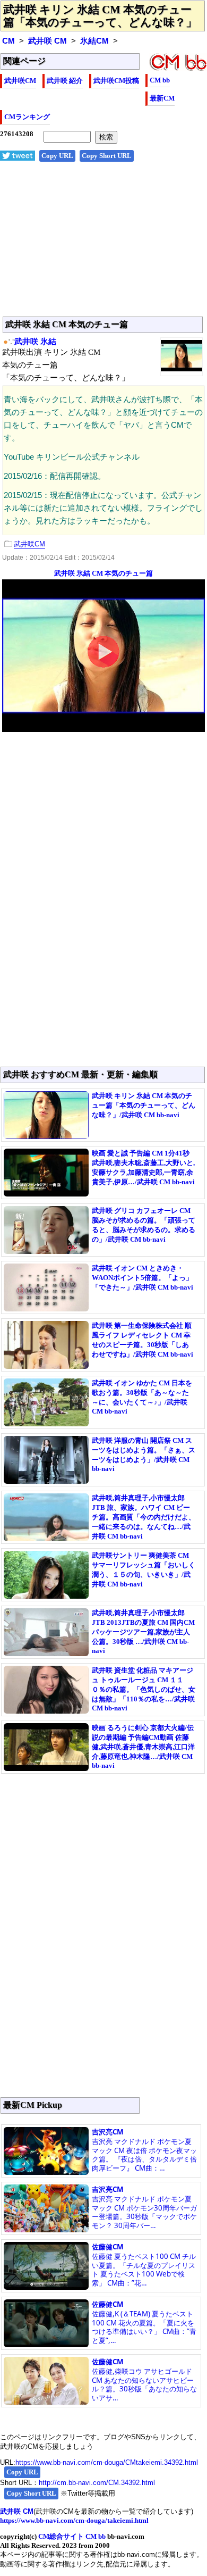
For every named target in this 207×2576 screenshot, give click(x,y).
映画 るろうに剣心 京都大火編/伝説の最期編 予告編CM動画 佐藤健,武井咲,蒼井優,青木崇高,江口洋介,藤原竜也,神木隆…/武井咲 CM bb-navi (143, 1747)
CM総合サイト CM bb (72, 2536)
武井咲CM (20, 81)
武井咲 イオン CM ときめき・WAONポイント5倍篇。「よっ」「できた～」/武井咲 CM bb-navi (143, 1278)
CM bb (160, 80)
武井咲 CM (48, 41)
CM (8, 41)
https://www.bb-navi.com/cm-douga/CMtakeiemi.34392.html (107, 2462)
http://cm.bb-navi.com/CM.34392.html (97, 2483)
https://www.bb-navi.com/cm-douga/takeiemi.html (74, 2520)
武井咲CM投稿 (116, 81)
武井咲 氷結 (35, 342)
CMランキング (27, 117)
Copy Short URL (107, 156)
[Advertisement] (103, 245)
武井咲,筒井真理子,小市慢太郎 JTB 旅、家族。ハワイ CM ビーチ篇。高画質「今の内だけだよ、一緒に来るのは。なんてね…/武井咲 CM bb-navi (144, 1517)
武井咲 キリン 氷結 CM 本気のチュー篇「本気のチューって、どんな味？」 (100, 16)
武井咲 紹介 (65, 81)
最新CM (162, 98)
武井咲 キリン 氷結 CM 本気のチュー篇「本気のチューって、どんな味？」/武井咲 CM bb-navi (144, 1105)
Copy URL (57, 156)
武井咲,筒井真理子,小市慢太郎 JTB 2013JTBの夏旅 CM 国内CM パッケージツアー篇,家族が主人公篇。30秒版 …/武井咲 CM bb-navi (143, 1632)
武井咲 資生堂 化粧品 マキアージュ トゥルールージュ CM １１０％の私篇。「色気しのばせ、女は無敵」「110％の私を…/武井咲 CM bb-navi (144, 1689)
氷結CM (94, 41)
